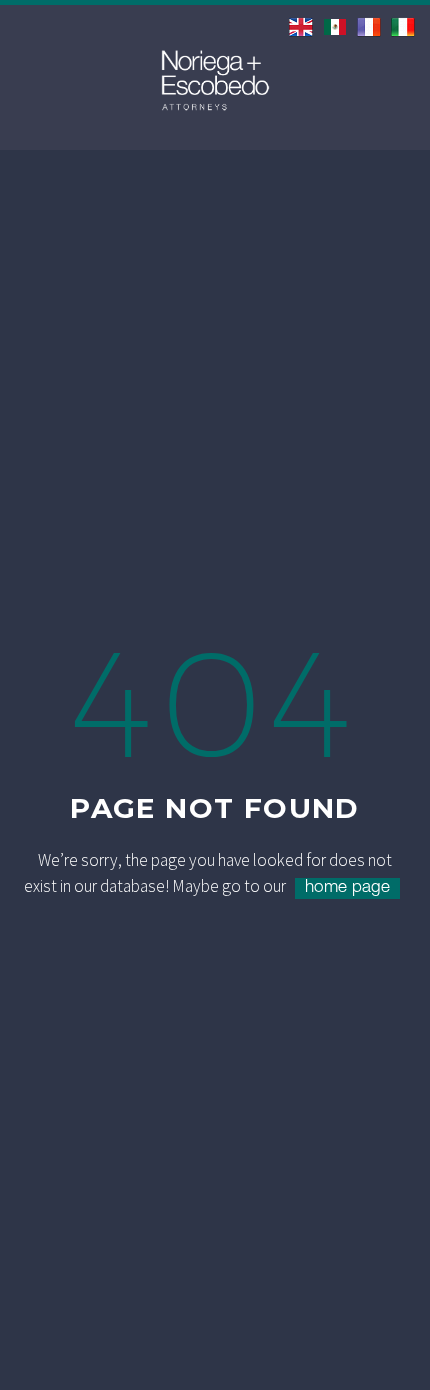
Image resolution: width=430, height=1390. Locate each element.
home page (347, 888)
